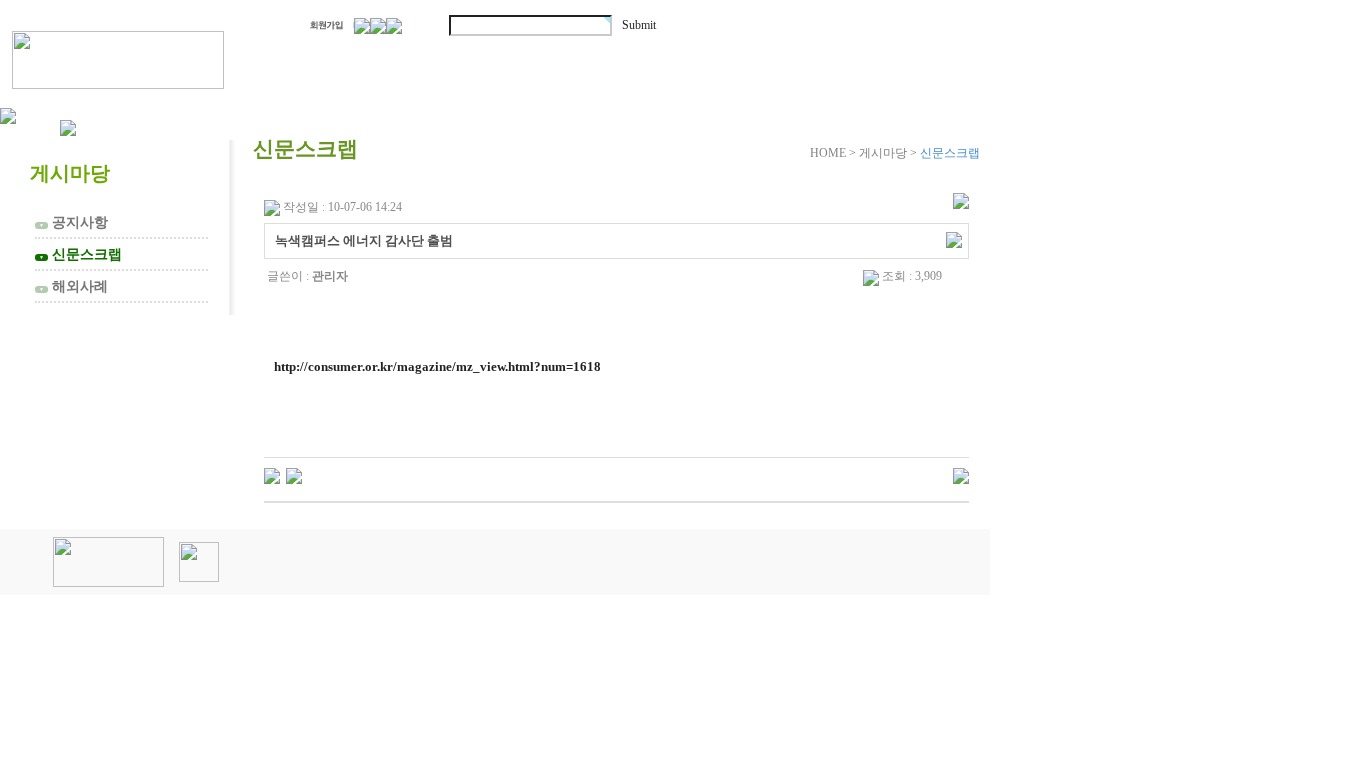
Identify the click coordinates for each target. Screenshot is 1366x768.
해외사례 (73, 286)
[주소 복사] (954, 239)
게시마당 (878, 57)
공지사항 (73, 222)
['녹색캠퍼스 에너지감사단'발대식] (272, 475)
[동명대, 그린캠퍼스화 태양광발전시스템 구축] (294, 475)
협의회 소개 (363, 57)
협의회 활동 (551, 57)
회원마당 (718, 57)
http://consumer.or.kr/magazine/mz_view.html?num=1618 (437, 366)
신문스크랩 (80, 254)
